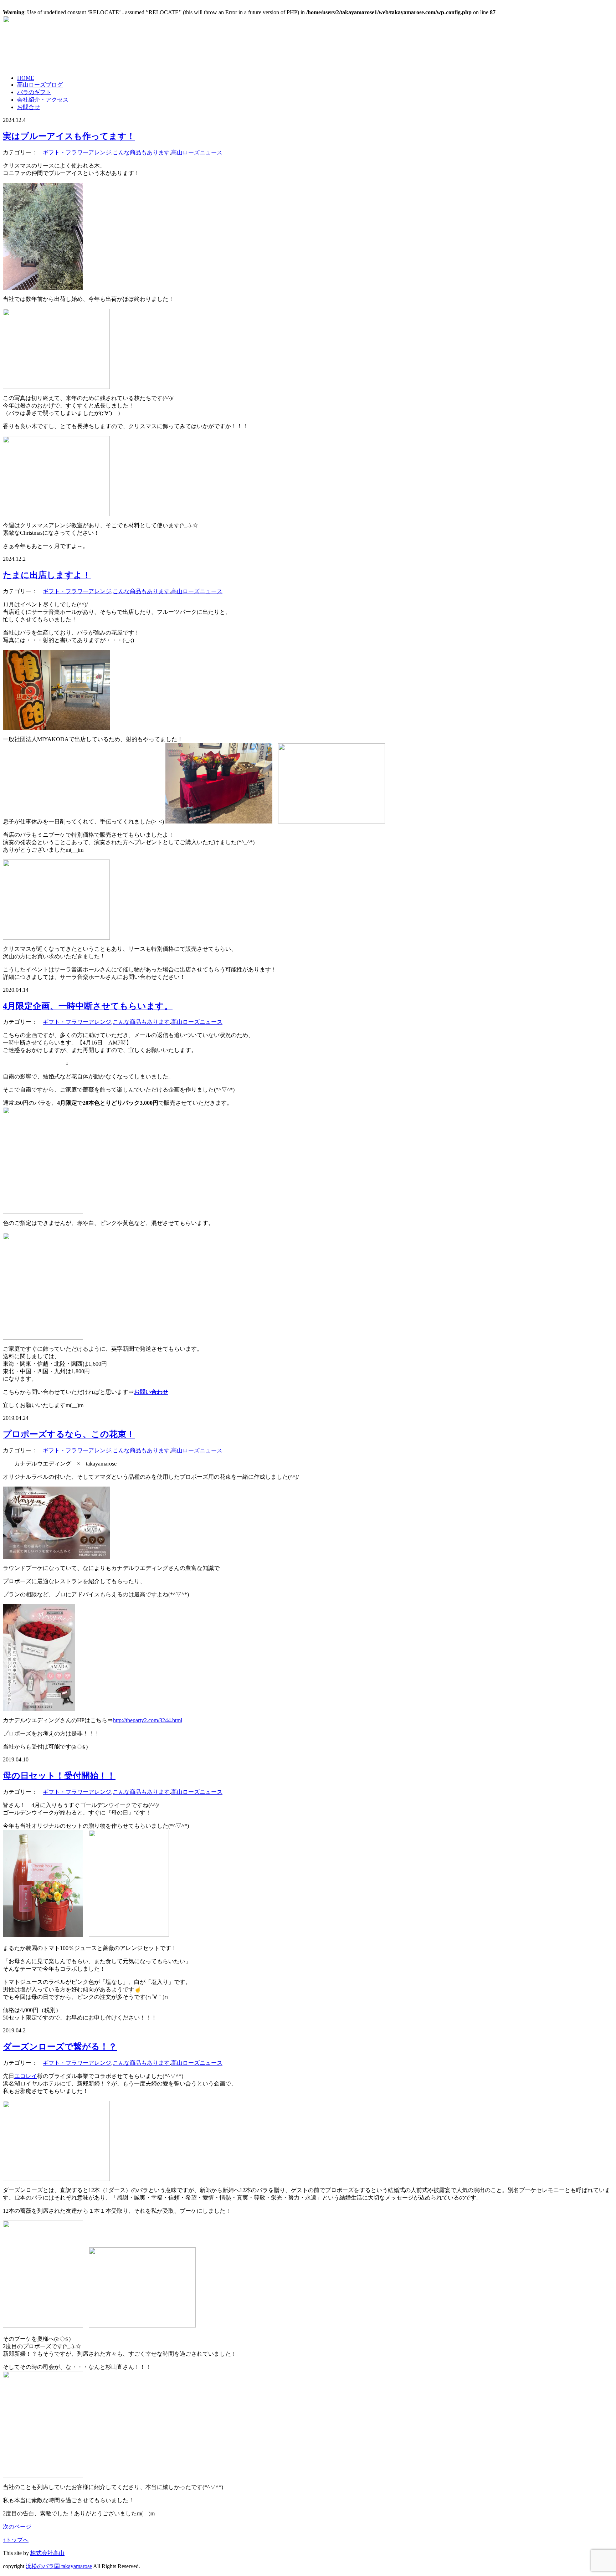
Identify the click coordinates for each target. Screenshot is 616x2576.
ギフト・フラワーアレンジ (77, 152)
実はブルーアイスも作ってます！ (69, 136)
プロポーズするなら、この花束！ (69, 1434)
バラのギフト (34, 92)
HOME (26, 78)
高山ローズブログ (40, 85)
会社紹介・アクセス (43, 100)
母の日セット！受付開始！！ (59, 1776)
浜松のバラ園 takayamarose (59, 2566)
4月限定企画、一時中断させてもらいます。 (88, 1006)
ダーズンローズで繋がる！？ (60, 2047)
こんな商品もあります (141, 152)
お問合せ (29, 107)
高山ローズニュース (197, 152)
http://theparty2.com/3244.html (148, 1720)
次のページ (17, 2527)
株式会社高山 (47, 2553)
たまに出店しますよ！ (47, 575)
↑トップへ (16, 2540)
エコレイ (26, 2076)
